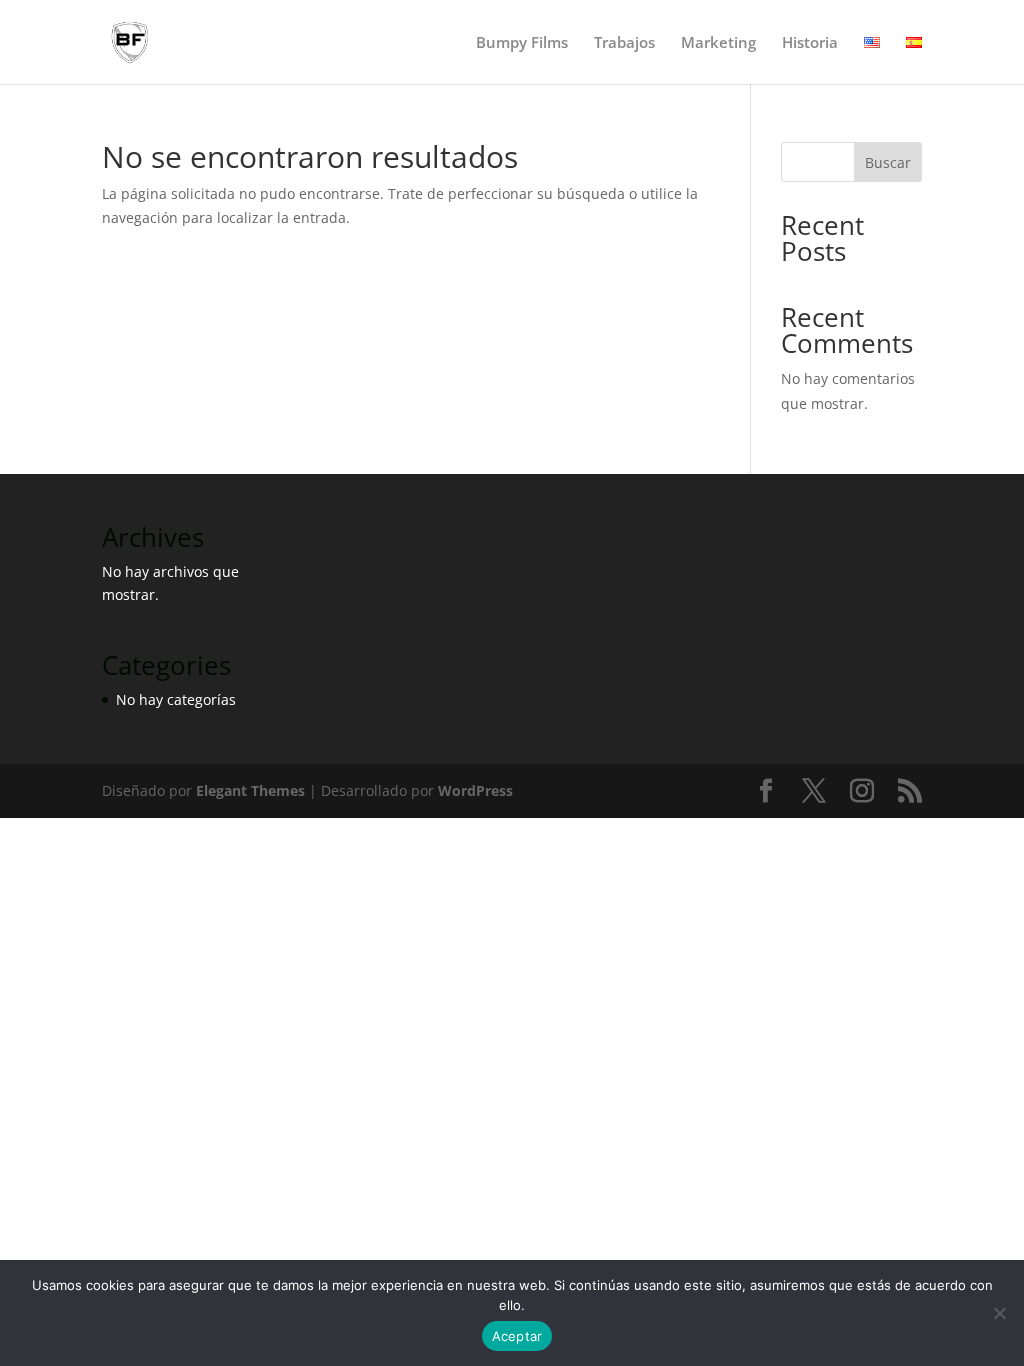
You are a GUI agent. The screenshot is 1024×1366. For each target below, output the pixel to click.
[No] (999, 1313)
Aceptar (517, 1336)
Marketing (718, 43)
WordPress (475, 790)
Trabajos (624, 43)
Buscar (888, 162)
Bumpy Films (522, 43)
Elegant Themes (250, 790)
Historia (810, 43)
